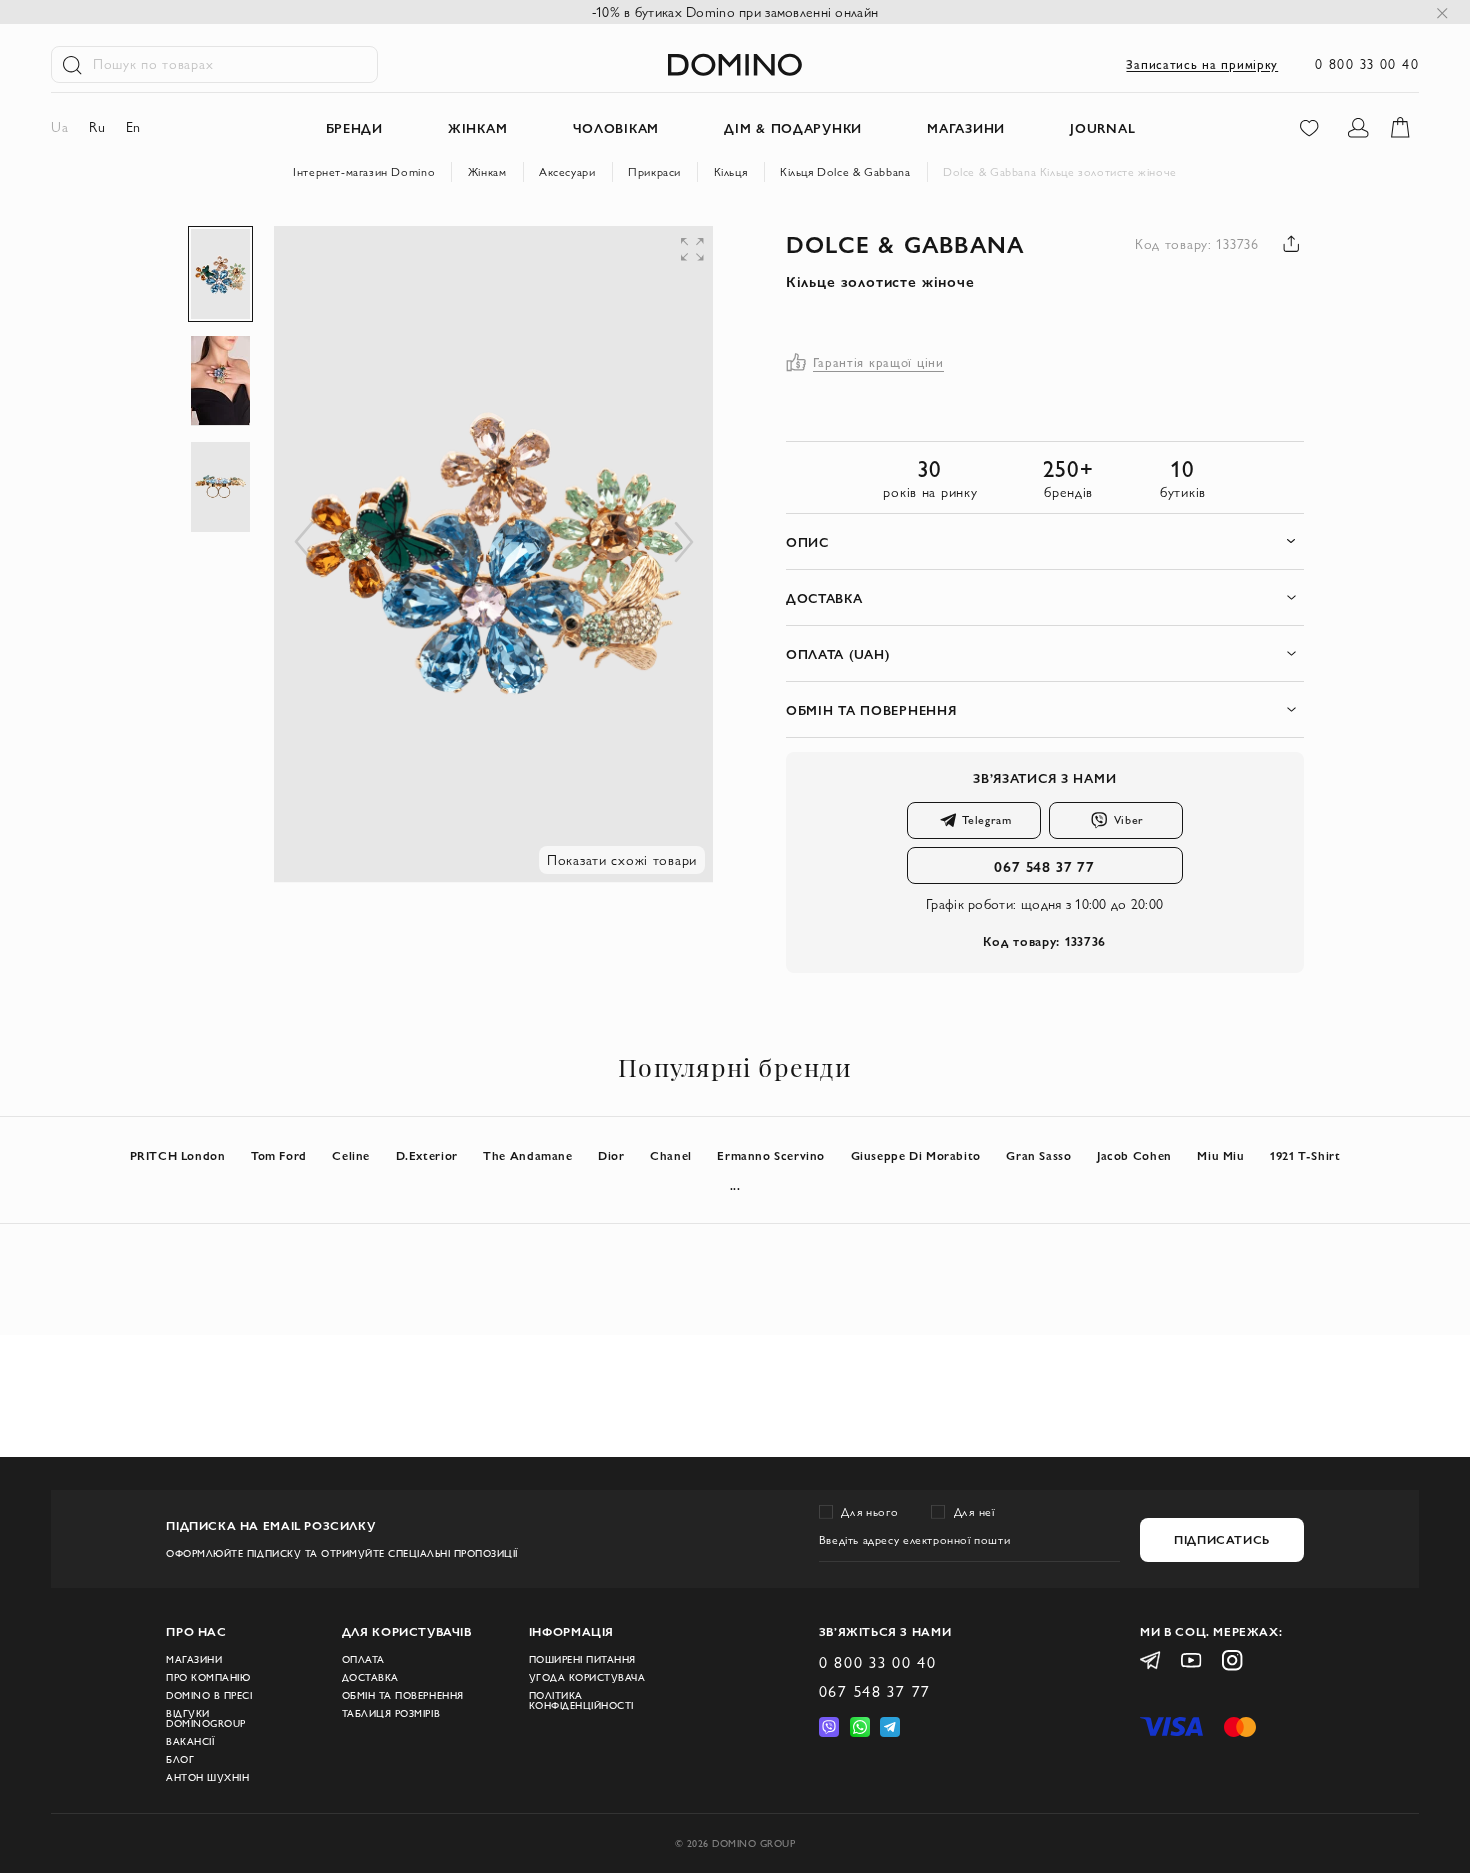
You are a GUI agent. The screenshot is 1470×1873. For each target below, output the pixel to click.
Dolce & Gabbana (905, 243)
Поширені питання (582, 1660)
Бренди (354, 127)
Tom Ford (279, 1155)
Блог (180, 1760)
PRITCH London (178, 1155)
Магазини (194, 1660)
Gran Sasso (1038, 1155)
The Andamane (527, 1155)
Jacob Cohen (1134, 1155)
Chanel (671, 1155)
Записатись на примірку (1202, 64)
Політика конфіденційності (581, 1701)
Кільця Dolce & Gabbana (845, 171)
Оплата (363, 1660)
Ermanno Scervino (771, 1155)
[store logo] (735, 64)
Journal (1102, 127)
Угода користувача (587, 1678)
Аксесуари (567, 171)
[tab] (1045, 541)
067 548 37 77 (1044, 865)
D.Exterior (427, 1155)
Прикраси (654, 171)
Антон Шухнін (207, 1778)
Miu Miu (1220, 1155)
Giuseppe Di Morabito (916, 1155)
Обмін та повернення (403, 1696)
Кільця (731, 171)
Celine (351, 1155)
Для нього (869, 1511)
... (735, 1185)
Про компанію (208, 1678)
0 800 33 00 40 (1367, 64)
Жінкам (487, 171)
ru (97, 127)
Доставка (370, 1678)
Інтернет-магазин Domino (364, 171)
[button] (572, 266)
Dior (611, 1155)
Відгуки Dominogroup (206, 1719)
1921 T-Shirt (1305, 1155)
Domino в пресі (209, 1696)
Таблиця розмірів (391, 1714)
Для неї (974, 1511)
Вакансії (190, 1742)
